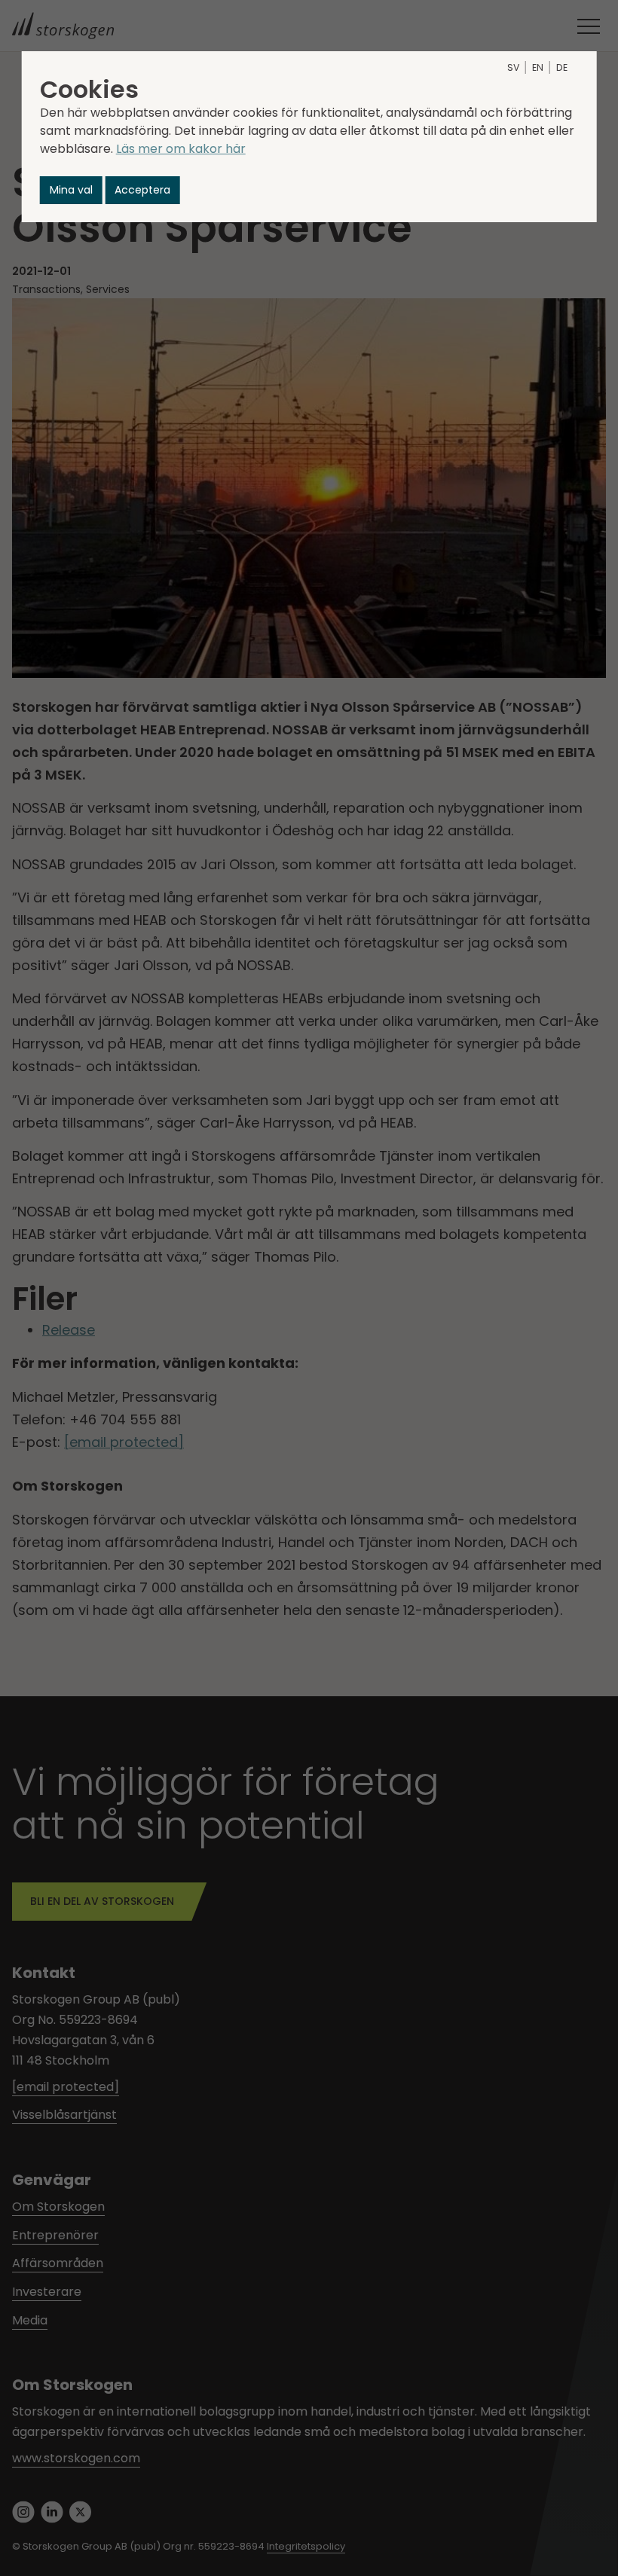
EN (538, 67)
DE (562, 67)
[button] (71, 190)
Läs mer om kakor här (181, 149)
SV (513, 67)
